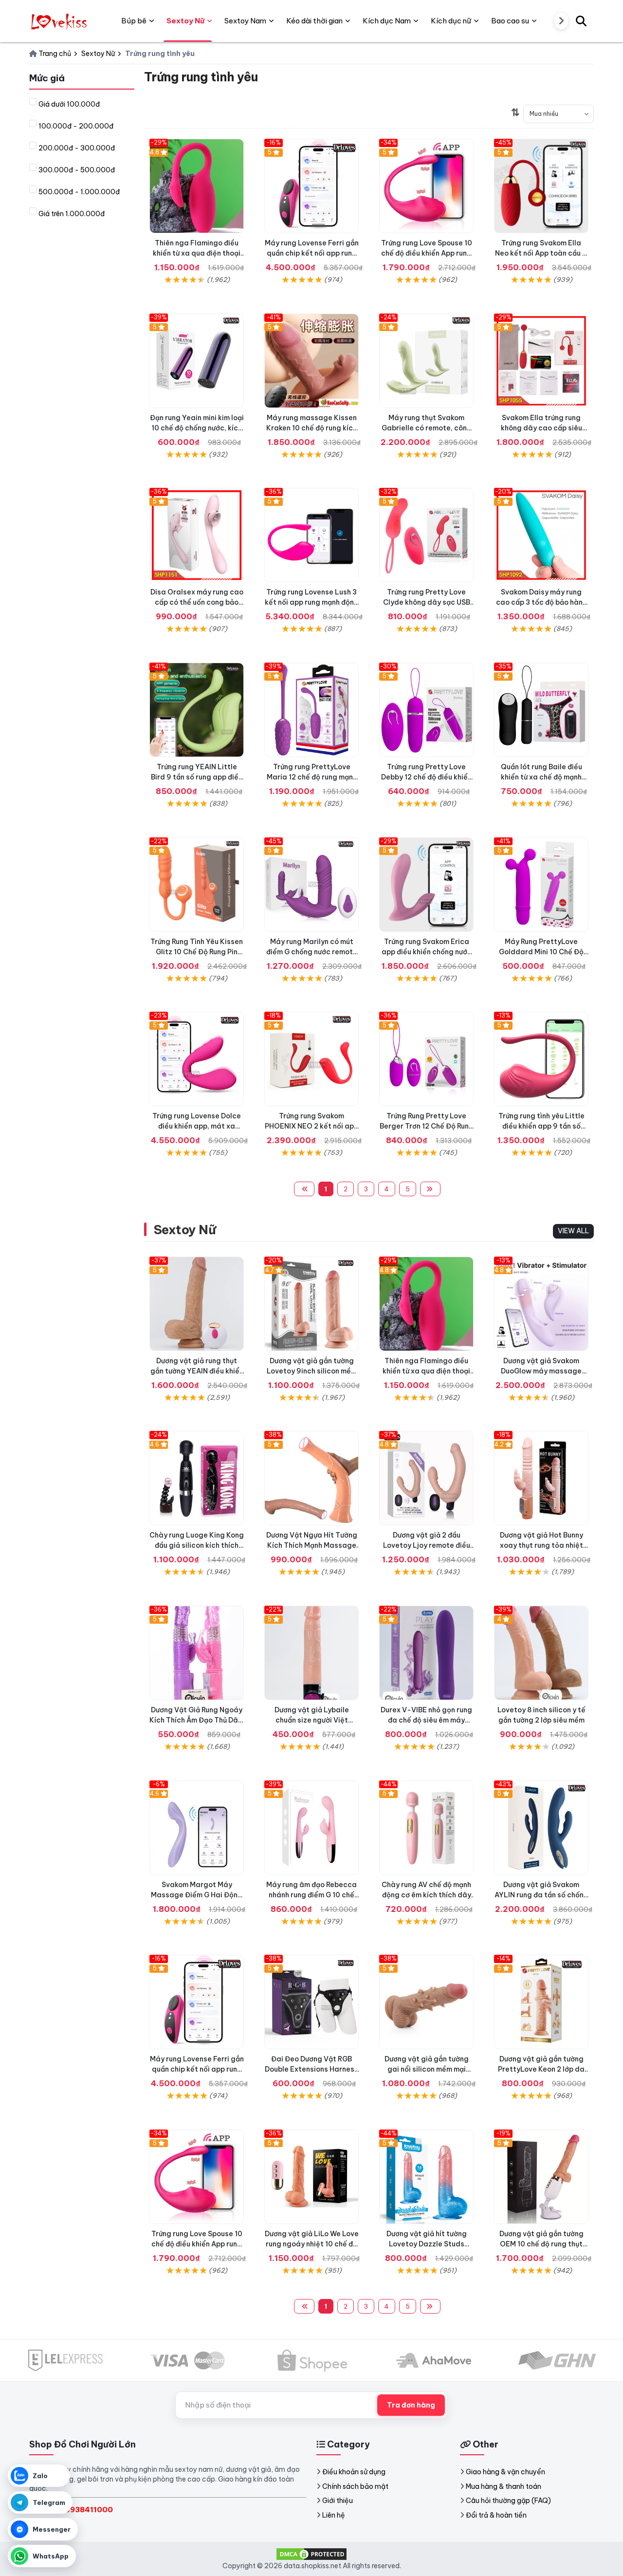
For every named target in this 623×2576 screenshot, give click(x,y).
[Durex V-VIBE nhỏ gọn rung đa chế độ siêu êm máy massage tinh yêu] (426, 1653)
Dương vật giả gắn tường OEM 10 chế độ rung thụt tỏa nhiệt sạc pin (541, 2244)
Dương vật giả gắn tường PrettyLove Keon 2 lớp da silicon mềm (541, 2069)
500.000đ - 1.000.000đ (79, 192)
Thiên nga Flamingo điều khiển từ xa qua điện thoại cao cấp (197, 253)
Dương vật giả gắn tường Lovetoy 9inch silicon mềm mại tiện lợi (312, 1371)
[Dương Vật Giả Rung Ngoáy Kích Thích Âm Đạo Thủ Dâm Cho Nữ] (197, 1653)
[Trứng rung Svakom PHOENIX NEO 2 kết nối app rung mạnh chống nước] (311, 1059)
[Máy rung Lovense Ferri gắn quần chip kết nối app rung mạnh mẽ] (311, 186)
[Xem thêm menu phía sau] (561, 21)
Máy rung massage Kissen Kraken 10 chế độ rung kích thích (311, 428)
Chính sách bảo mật (355, 2486)
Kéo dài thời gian (314, 21)
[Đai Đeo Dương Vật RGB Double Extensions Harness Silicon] (311, 2002)
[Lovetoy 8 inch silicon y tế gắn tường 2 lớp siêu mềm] (541, 1653)
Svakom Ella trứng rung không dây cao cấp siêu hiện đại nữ (541, 428)
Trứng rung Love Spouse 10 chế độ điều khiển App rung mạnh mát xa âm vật (427, 253)
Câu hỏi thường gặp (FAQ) (508, 2501)
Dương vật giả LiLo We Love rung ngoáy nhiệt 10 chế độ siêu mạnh (312, 2244)
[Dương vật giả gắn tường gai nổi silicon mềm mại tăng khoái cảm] (426, 2002)
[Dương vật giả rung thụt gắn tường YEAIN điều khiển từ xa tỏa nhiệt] (197, 1304)
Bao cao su (510, 21)
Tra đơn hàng (411, 2405)
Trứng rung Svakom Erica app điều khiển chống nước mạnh (427, 952)
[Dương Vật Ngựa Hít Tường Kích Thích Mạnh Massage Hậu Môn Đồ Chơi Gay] (311, 1478)
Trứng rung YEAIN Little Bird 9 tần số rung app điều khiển (197, 777)
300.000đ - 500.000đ (77, 170)
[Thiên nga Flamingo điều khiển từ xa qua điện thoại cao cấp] (197, 186)
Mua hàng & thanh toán (504, 2486)
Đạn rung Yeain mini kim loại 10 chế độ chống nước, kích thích (197, 428)
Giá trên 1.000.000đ (72, 214)
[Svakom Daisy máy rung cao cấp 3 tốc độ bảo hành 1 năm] (541, 535)
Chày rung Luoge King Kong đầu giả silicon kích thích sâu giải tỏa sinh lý (197, 1545)
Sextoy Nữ (185, 1230)
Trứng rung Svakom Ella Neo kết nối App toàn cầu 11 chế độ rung (541, 253)
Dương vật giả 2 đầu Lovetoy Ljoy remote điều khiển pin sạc (427, 1545)
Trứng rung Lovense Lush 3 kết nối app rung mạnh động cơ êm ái (312, 602)
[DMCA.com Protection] (311, 2554)
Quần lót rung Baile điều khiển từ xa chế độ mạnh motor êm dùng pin (541, 777)
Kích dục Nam (387, 21)
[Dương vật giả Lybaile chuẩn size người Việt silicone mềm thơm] (311, 1653)
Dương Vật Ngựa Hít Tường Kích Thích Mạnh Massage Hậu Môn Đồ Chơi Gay (312, 1545)
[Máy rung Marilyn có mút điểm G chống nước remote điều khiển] (311, 885)
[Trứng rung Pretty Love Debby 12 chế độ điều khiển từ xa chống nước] (426, 710)
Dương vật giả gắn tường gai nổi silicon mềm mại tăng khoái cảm (427, 2069)
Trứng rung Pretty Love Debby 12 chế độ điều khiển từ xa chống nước (426, 777)
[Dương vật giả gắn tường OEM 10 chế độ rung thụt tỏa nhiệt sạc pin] (541, 2177)
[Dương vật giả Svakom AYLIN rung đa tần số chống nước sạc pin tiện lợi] (541, 1828)
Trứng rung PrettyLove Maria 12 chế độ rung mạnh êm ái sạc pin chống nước (312, 777)
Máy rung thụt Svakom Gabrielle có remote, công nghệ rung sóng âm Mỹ (427, 428)
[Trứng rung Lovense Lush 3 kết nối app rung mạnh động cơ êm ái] (311, 535)
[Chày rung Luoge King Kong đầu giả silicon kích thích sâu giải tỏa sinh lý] (197, 1478)
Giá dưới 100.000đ (69, 104)
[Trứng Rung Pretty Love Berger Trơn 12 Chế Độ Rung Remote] (426, 1059)
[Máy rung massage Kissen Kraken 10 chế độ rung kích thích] (311, 361)
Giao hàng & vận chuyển (505, 2472)
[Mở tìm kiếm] (581, 21)
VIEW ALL (573, 1231)
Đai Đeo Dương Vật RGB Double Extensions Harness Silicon (311, 2069)
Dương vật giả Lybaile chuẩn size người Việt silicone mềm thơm (312, 1720)
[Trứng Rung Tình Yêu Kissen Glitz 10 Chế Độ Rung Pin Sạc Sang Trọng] (197, 885)
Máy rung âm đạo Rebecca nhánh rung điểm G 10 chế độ (311, 1895)
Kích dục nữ (451, 21)
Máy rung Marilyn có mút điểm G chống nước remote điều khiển (312, 952)
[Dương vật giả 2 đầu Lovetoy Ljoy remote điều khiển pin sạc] (426, 1478)
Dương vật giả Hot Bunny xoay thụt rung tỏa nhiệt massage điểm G (541, 1545)
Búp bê (134, 21)
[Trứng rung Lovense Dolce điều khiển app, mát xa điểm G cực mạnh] (197, 1059)
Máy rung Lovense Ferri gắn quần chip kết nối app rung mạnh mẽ (312, 253)
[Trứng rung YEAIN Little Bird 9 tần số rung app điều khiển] (197, 710)
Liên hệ (334, 2515)
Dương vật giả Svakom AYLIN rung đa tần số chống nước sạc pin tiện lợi (541, 1895)
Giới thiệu (338, 2501)
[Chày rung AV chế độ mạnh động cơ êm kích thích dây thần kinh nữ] (426, 1828)
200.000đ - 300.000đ (77, 148)
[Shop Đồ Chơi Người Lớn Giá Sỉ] (60, 21)
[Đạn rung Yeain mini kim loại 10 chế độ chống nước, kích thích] (197, 361)
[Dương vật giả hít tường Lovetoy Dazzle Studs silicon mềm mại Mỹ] (426, 2177)
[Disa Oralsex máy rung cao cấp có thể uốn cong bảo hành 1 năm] (197, 535)
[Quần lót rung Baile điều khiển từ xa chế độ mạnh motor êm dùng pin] (541, 710)
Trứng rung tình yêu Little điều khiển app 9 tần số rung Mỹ (541, 1126)
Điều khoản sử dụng (354, 2472)
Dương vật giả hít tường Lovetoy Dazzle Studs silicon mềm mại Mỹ (427, 2244)
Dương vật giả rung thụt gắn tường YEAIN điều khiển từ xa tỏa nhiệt (197, 1371)
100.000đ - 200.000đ (76, 126)
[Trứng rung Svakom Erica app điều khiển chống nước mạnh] (426, 885)
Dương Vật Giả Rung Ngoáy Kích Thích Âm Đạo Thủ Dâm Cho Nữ (197, 1720)
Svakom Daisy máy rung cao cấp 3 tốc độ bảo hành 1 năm (541, 602)
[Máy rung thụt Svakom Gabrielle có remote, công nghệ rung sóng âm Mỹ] (426, 361)
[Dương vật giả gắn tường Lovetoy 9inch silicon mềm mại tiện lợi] (311, 1304)
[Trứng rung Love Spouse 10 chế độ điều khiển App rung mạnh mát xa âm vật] (426, 186)
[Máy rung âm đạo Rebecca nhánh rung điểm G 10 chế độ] (311, 1828)
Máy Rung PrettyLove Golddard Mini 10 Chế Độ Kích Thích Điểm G (541, 952)
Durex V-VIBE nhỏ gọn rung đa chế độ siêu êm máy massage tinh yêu (426, 1720)
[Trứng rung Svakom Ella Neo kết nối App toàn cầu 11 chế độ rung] (541, 186)
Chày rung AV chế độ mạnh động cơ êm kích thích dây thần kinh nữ (426, 1895)
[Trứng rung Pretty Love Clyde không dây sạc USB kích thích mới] (426, 535)
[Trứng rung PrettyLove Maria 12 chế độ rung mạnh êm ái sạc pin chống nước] (311, 710)
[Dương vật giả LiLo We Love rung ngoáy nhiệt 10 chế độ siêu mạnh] (311, 2177)
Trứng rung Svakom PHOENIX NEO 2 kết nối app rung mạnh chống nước (311, 1126)
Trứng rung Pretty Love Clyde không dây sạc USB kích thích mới (427, 602)
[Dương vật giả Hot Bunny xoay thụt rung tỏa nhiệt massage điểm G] (541, 1478)
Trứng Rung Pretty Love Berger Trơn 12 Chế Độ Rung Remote (427, 1126)
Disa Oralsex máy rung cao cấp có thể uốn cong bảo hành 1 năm (197, 602)
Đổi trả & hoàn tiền (496, 2515)
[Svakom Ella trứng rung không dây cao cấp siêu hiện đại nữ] (541, 361)
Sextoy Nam (245, 21)
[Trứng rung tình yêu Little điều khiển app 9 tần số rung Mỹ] (541, 1059)
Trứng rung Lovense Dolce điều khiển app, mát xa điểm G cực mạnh (197, 1126)
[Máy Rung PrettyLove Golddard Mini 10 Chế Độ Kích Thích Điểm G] (541, 885)
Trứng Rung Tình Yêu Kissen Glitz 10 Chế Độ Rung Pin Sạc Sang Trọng (197, 952)
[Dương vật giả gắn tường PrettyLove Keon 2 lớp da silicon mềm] (541, 2002)
